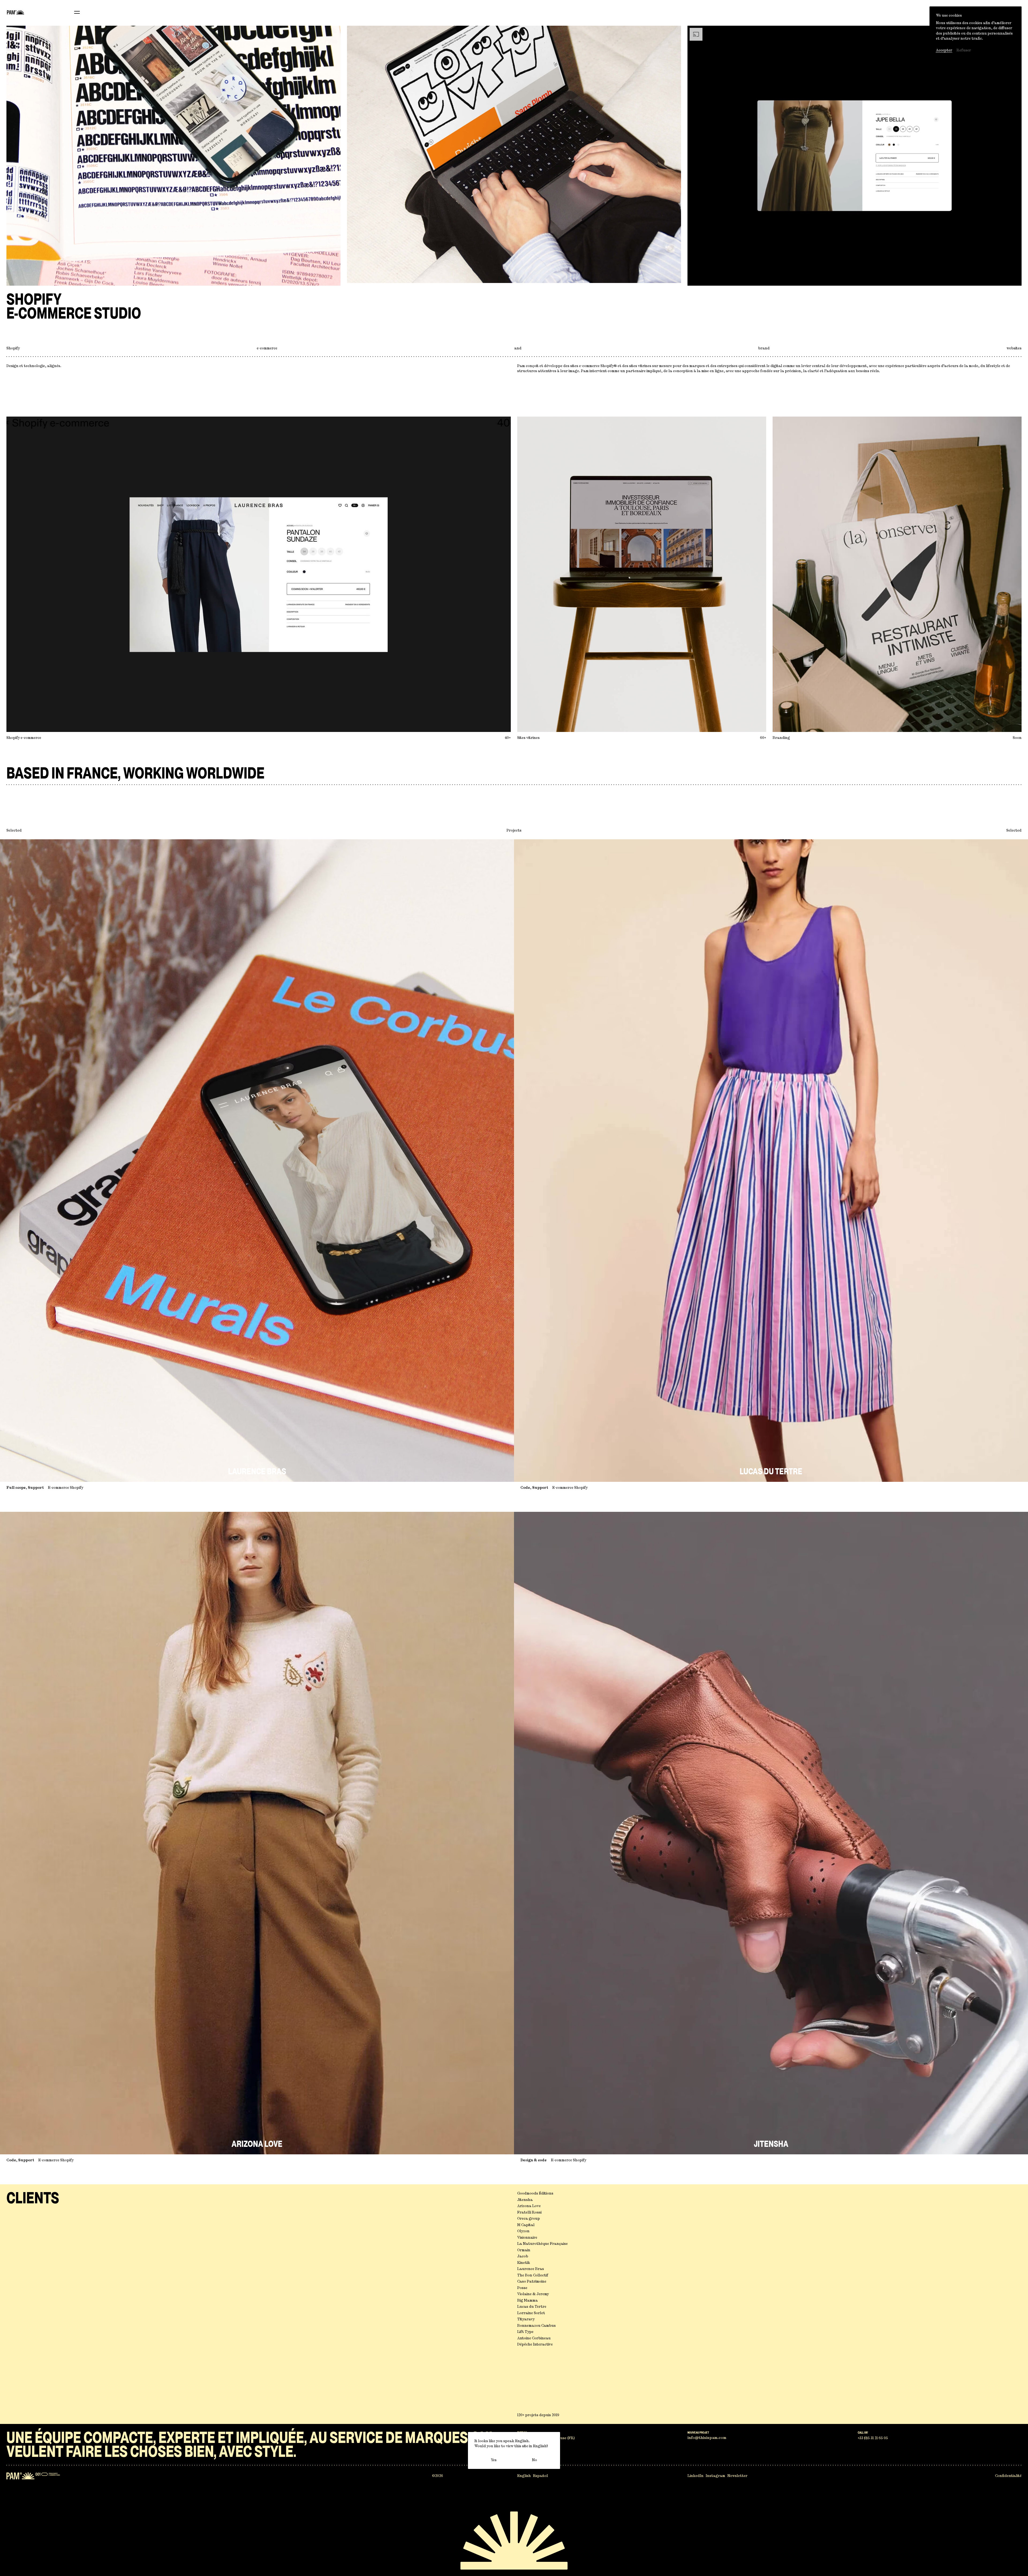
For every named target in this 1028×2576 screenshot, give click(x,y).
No (534, 2460)
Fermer (548, 1217)
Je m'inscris (514, 1353)
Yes (494, 2460)
